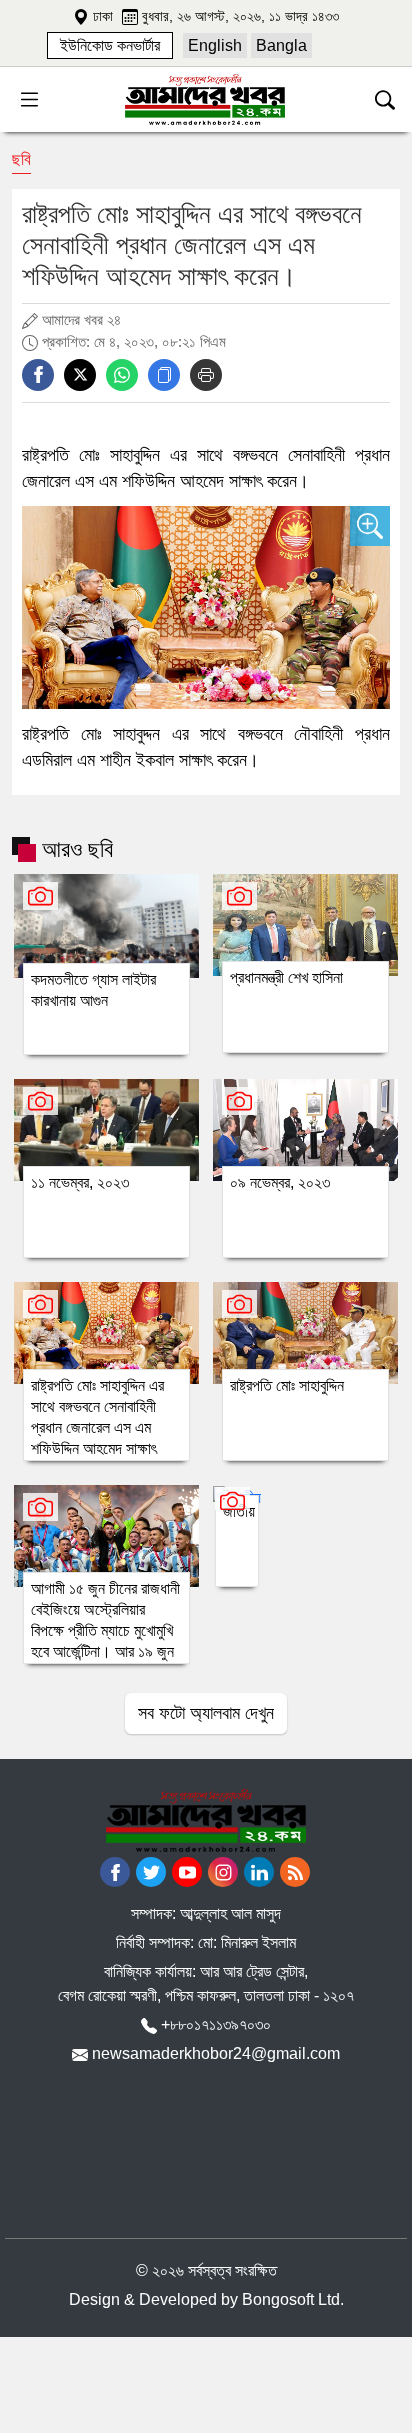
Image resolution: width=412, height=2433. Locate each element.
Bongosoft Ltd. (293, 2299)
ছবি (21, 159)
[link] (110, 45)
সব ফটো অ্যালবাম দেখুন (206, 1713)
